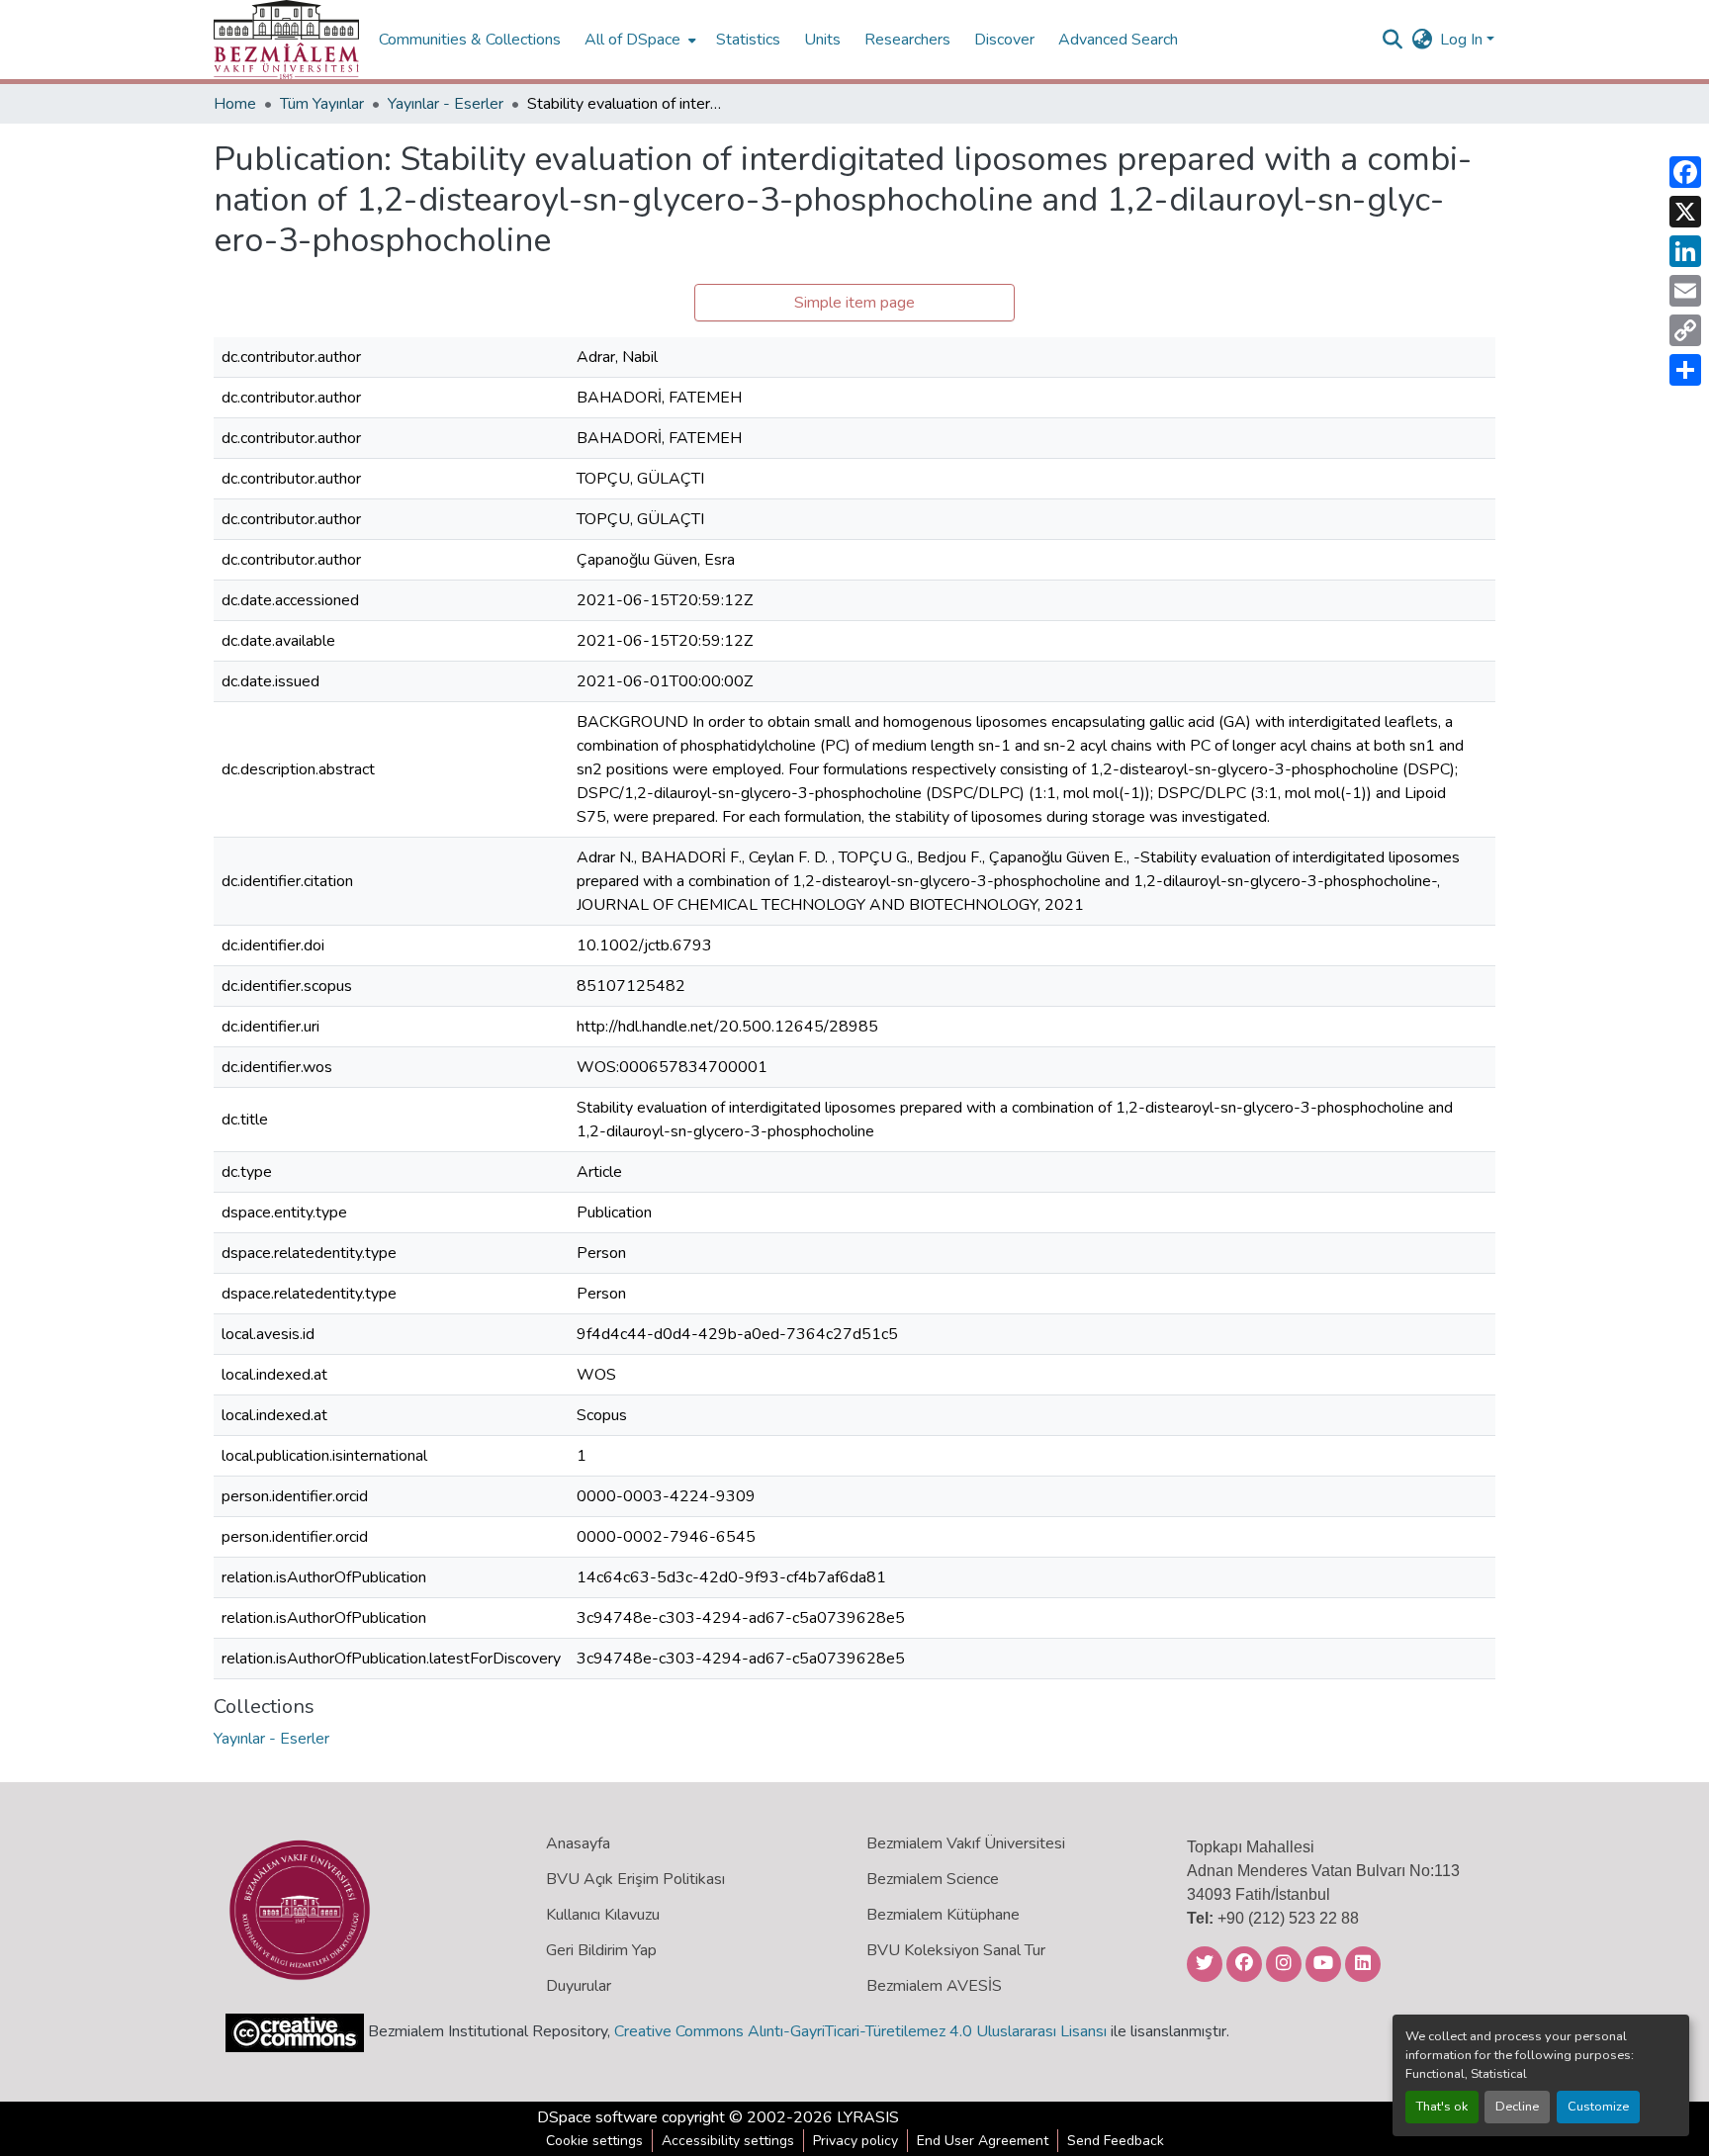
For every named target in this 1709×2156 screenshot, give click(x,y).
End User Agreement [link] (983, 2141)
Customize (1598, 2107)
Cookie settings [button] (594, 2141)
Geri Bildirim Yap (601, 1950)
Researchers (907, 40)
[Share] (1685, 370)
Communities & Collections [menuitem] (470, 40)
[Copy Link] (1685, 330)
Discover (1004, 40)
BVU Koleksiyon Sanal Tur (956, 1950)
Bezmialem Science (933, 1879)
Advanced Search (1118, 40)
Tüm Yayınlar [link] (322, 104)
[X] (1685, 212)
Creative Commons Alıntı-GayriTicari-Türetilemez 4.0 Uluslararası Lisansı (860, 2031)
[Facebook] (1685, 172)
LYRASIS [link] (868, 2117)
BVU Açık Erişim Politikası (635, 1879)
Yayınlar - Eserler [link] (446, 104)
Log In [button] (1463, 40)
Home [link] (235, 104)
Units (822, 40)
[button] (286, 40)
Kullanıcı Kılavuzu (603, 1915)
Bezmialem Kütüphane (943, 1915)
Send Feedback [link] (1116, 2141)
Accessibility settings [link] (728, 2141)
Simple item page (854, 303)
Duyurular (579, 1986)
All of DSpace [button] (632, 40)
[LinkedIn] (1685, 251)
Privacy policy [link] (855, 2141)
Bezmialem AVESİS (934, 1986)
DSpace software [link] (597, 2117)
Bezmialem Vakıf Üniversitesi (966, 1843)
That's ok (1442, 2107)
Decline (1517, 2107)
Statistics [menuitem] (748, 40)
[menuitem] (638, 40)
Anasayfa (578, 1843)
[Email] (1685, 291)
